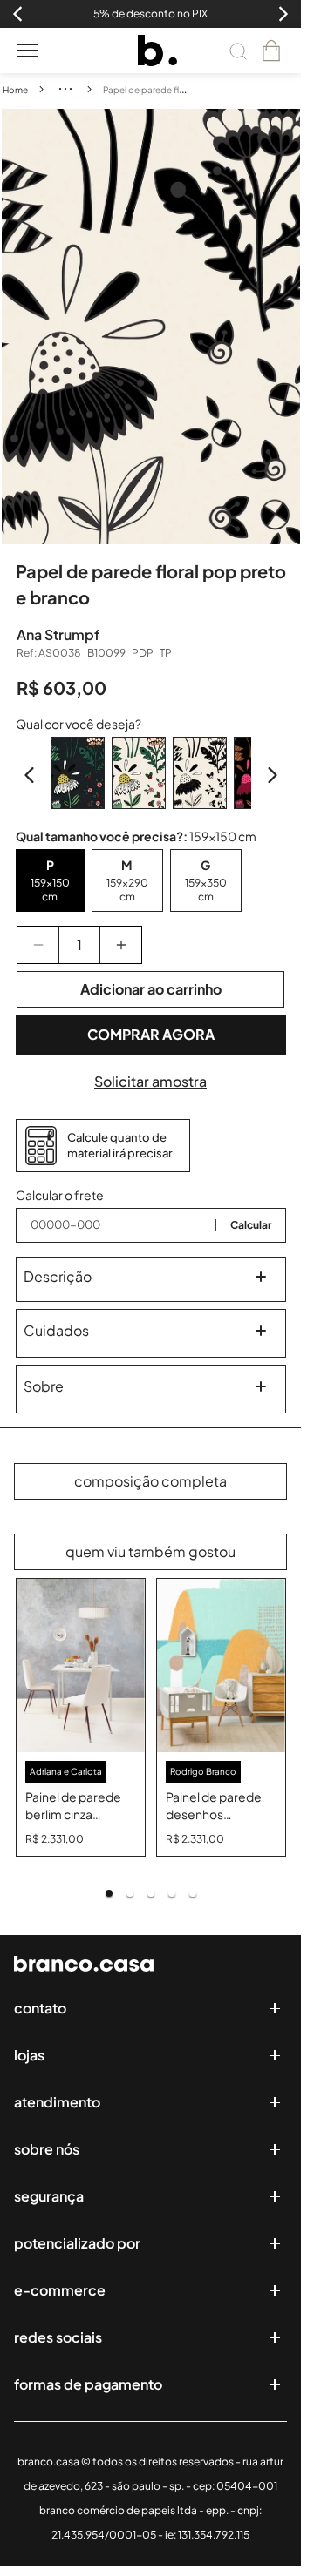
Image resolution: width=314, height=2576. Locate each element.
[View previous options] (30, 775)
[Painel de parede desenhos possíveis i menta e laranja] (221, 1666)
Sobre (44, 1386)
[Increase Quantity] (121, 945)
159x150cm (50, 890)
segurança (49, 2196)
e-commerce (60, 2290)
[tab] (109, 1893)
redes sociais (58, 2337)
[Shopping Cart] (271, 51)
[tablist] (151, 1893)
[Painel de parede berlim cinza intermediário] (81, 1666)
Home (15, 90)
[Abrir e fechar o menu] (28, 51)
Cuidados (56, 1330)
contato (40, 2008)
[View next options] (272, 775)
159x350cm (206, 890)
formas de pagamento (88, 2384)
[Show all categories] (65, 89)
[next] (287, 327)
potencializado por (77, 2243)
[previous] (15, 327)
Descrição (58, 1276)
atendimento (57, 2102)
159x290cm (127, 890)
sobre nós (47, 2149)
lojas (29, 2055)
